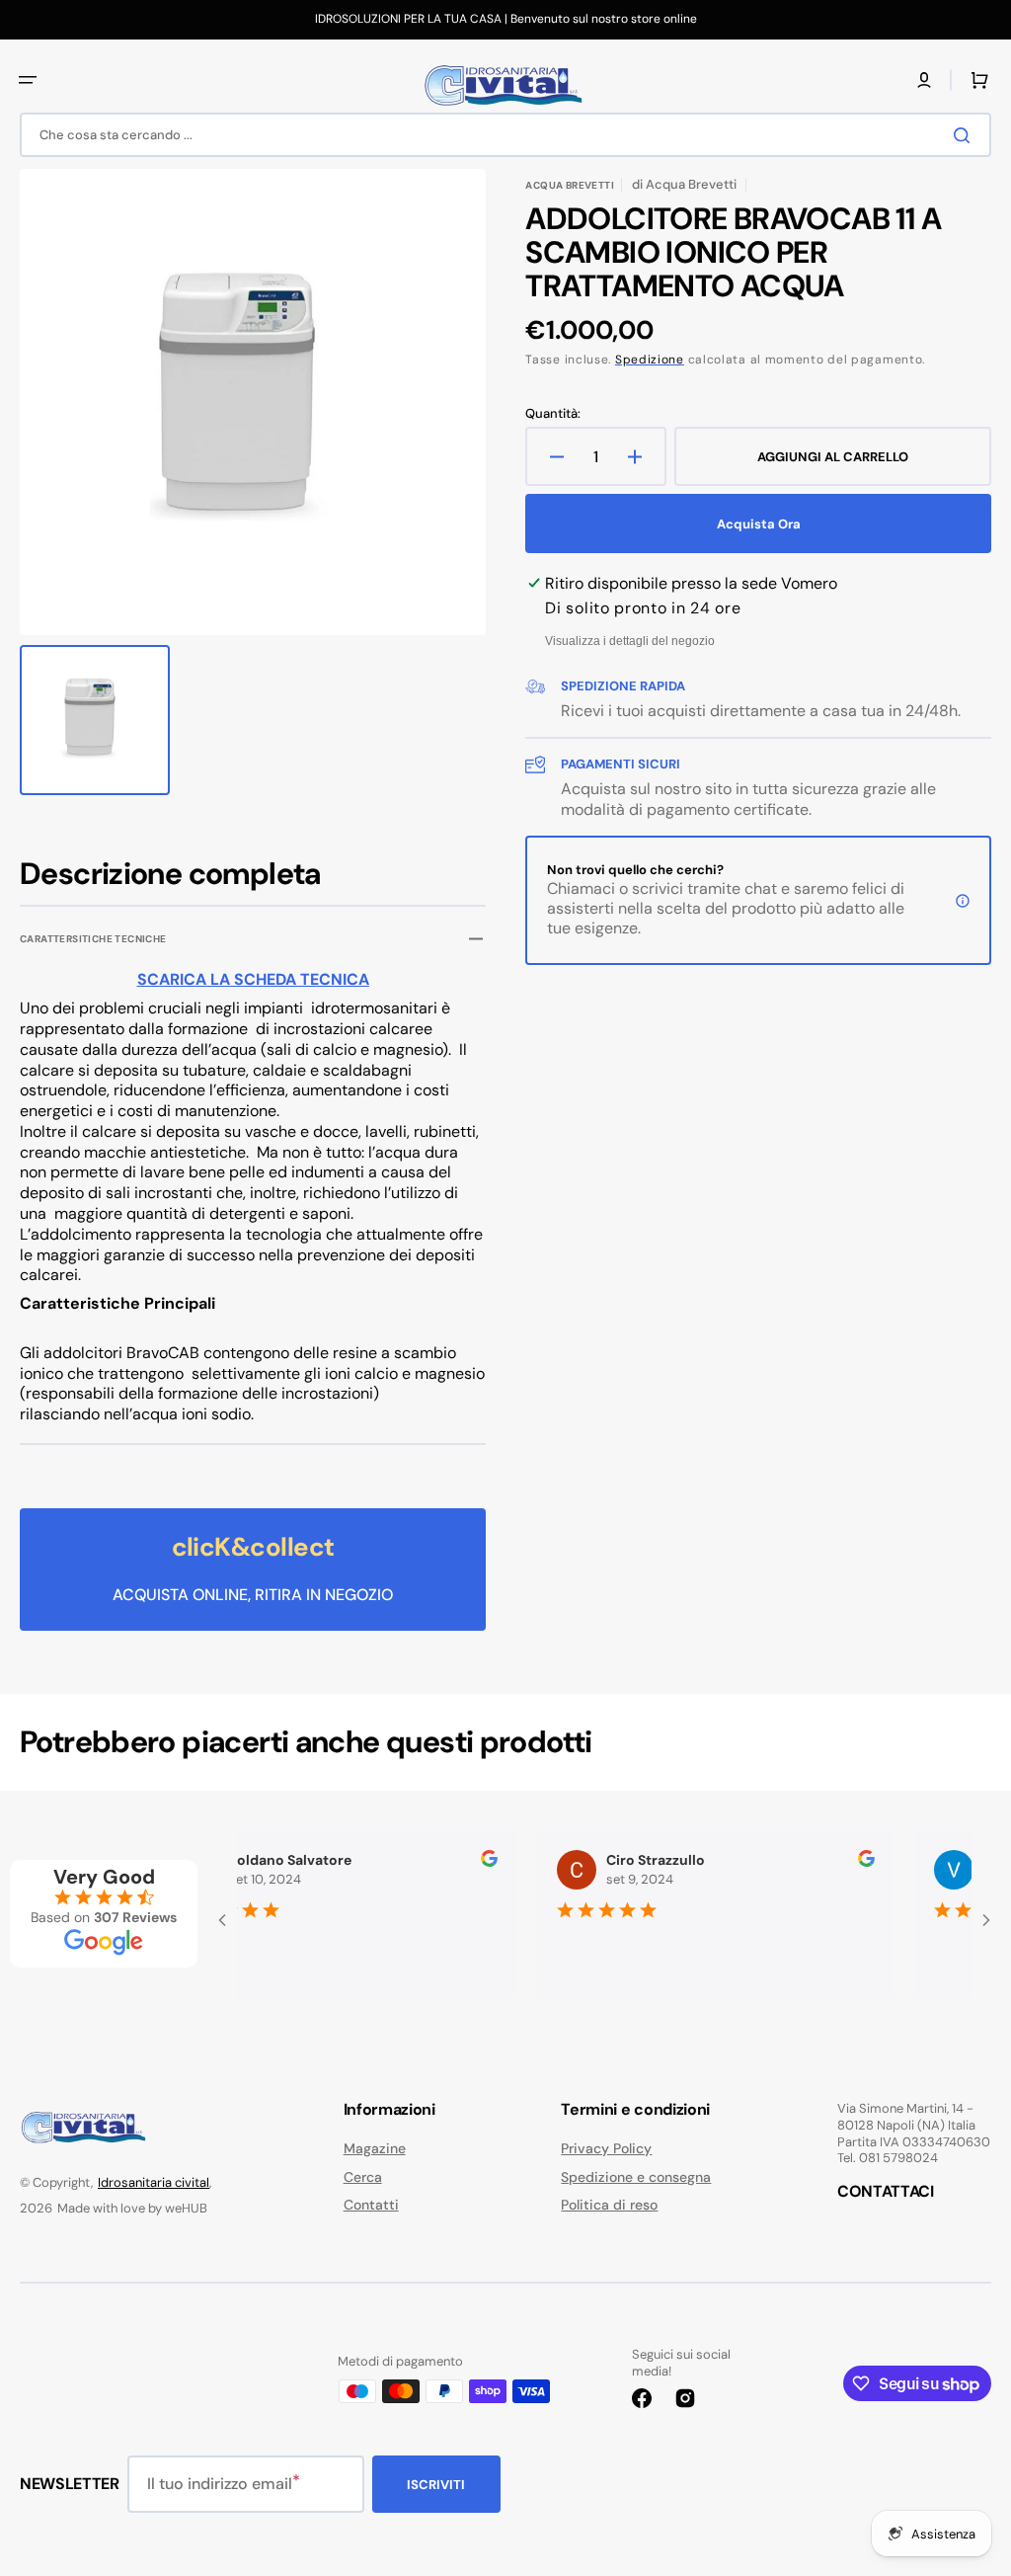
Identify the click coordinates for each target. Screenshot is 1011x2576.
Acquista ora (759, 524)
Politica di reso (609, 2205)
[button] (28, 80)
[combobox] (505, 135)
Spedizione (650, 360)
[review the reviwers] (464, 1862)
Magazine (375, 2148)
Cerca (363, 2177)
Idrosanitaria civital (154, 2182)
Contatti (371, 2205)
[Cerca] (966, 135)
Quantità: (553, 414)
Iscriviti (436, 2485)
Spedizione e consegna (636, 2177)
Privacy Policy (606, 2148)
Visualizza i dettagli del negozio (630, 641)
